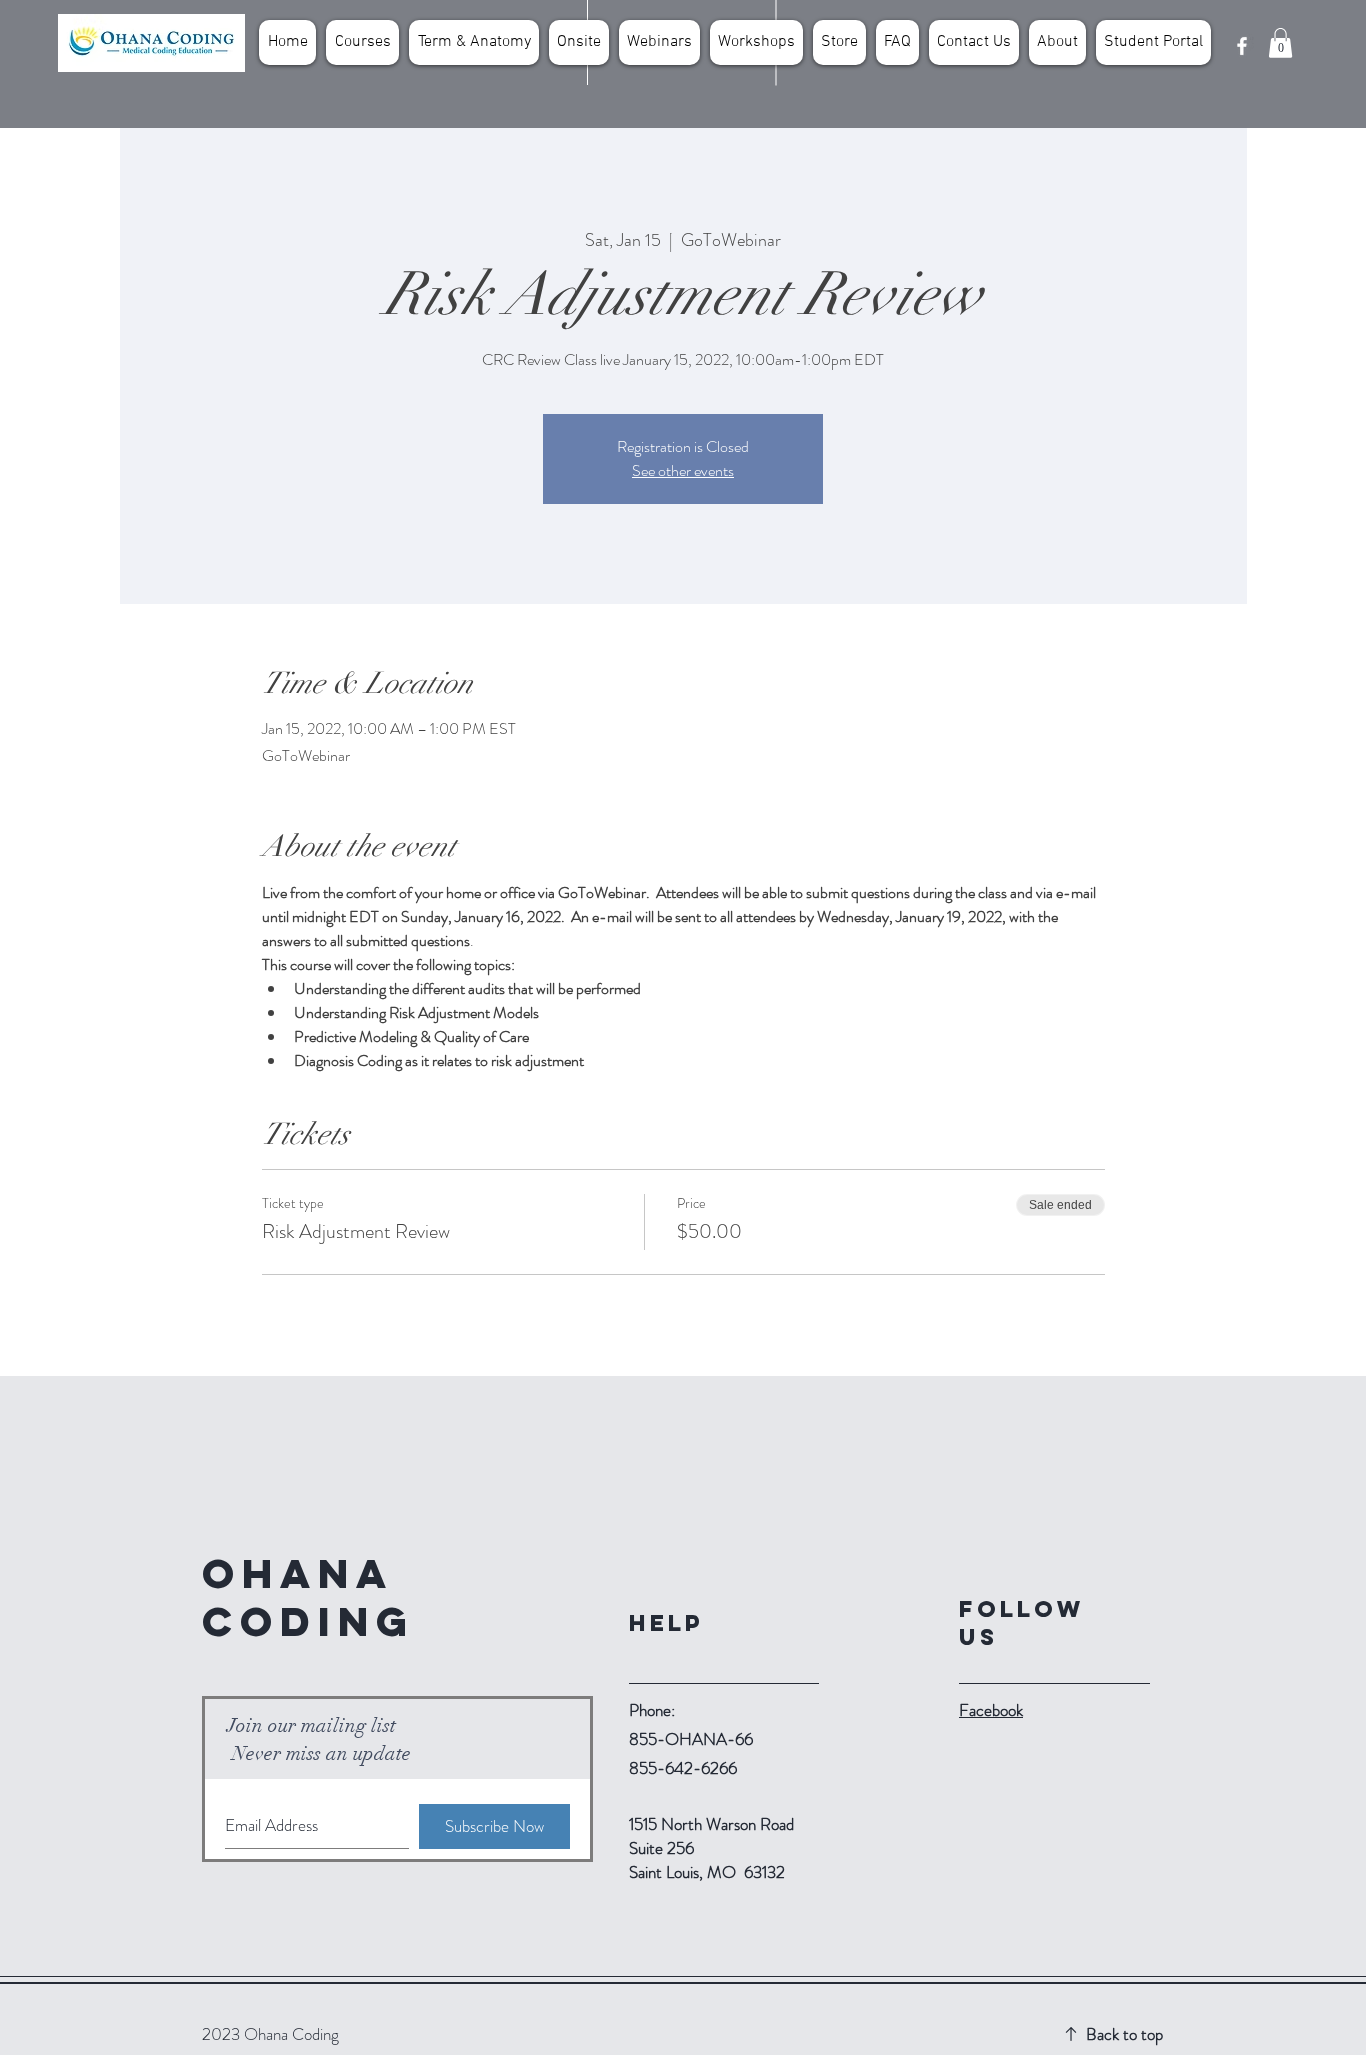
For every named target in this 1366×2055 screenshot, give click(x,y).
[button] (1280, 43)
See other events (683, 470)
